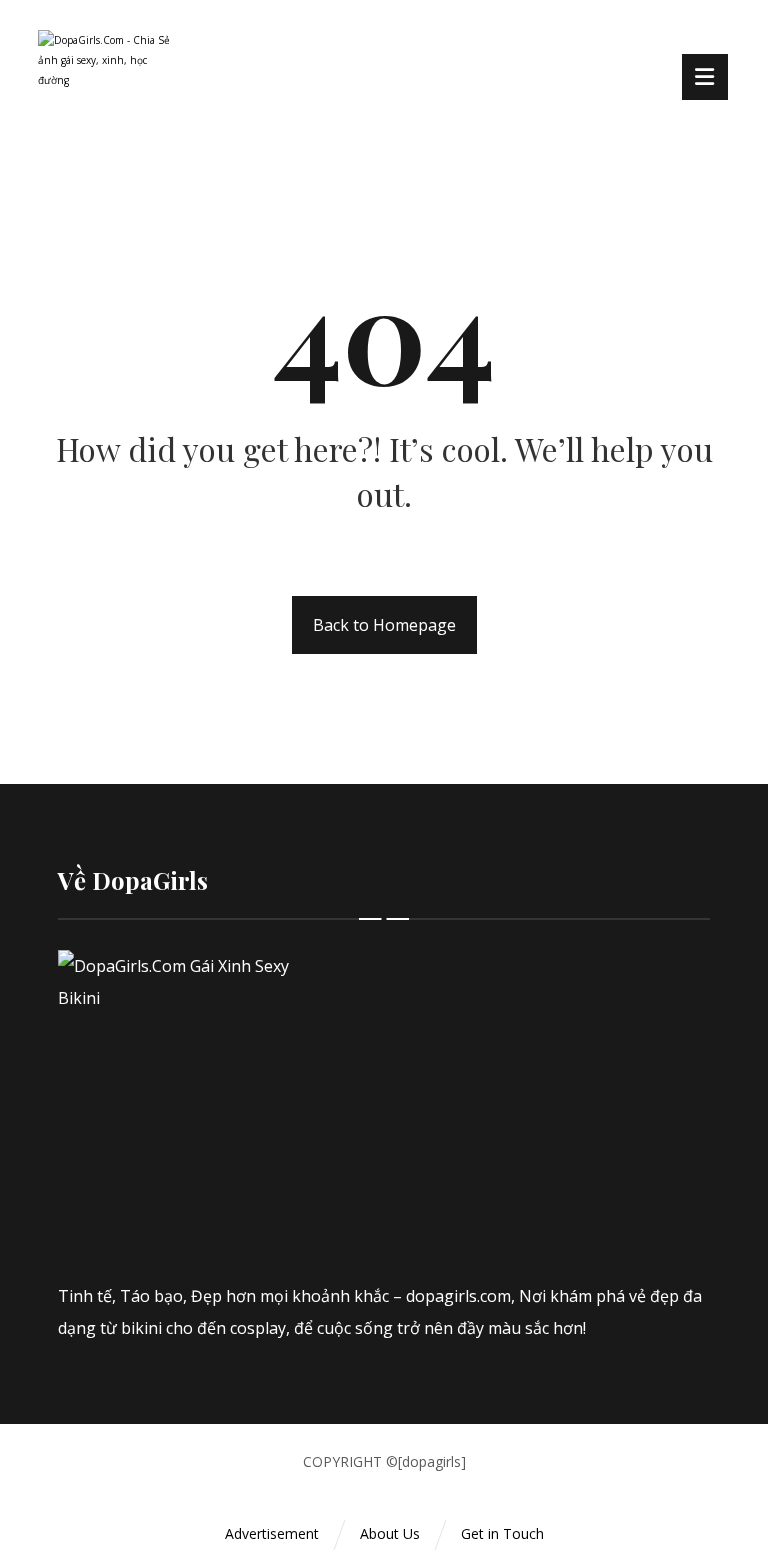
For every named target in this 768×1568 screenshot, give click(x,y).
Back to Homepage (384, 625)
